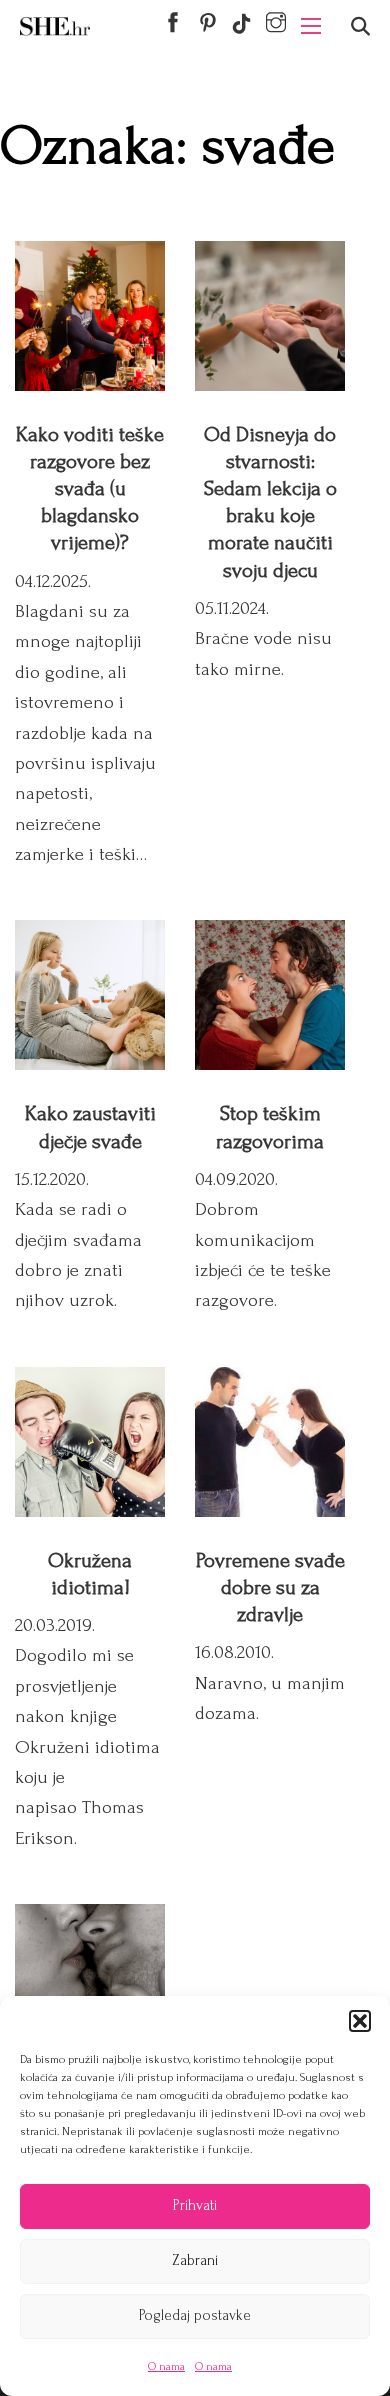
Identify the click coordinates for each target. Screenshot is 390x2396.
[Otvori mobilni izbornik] (311, 26)
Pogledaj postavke (195, 2315)
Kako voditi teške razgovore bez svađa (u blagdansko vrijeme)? (90, 489)
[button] (360, 2021)
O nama (166, 2366)
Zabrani (195, 2260)
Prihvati (195, 2205)
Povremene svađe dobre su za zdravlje (270, 1587)
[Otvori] (360, 26)
